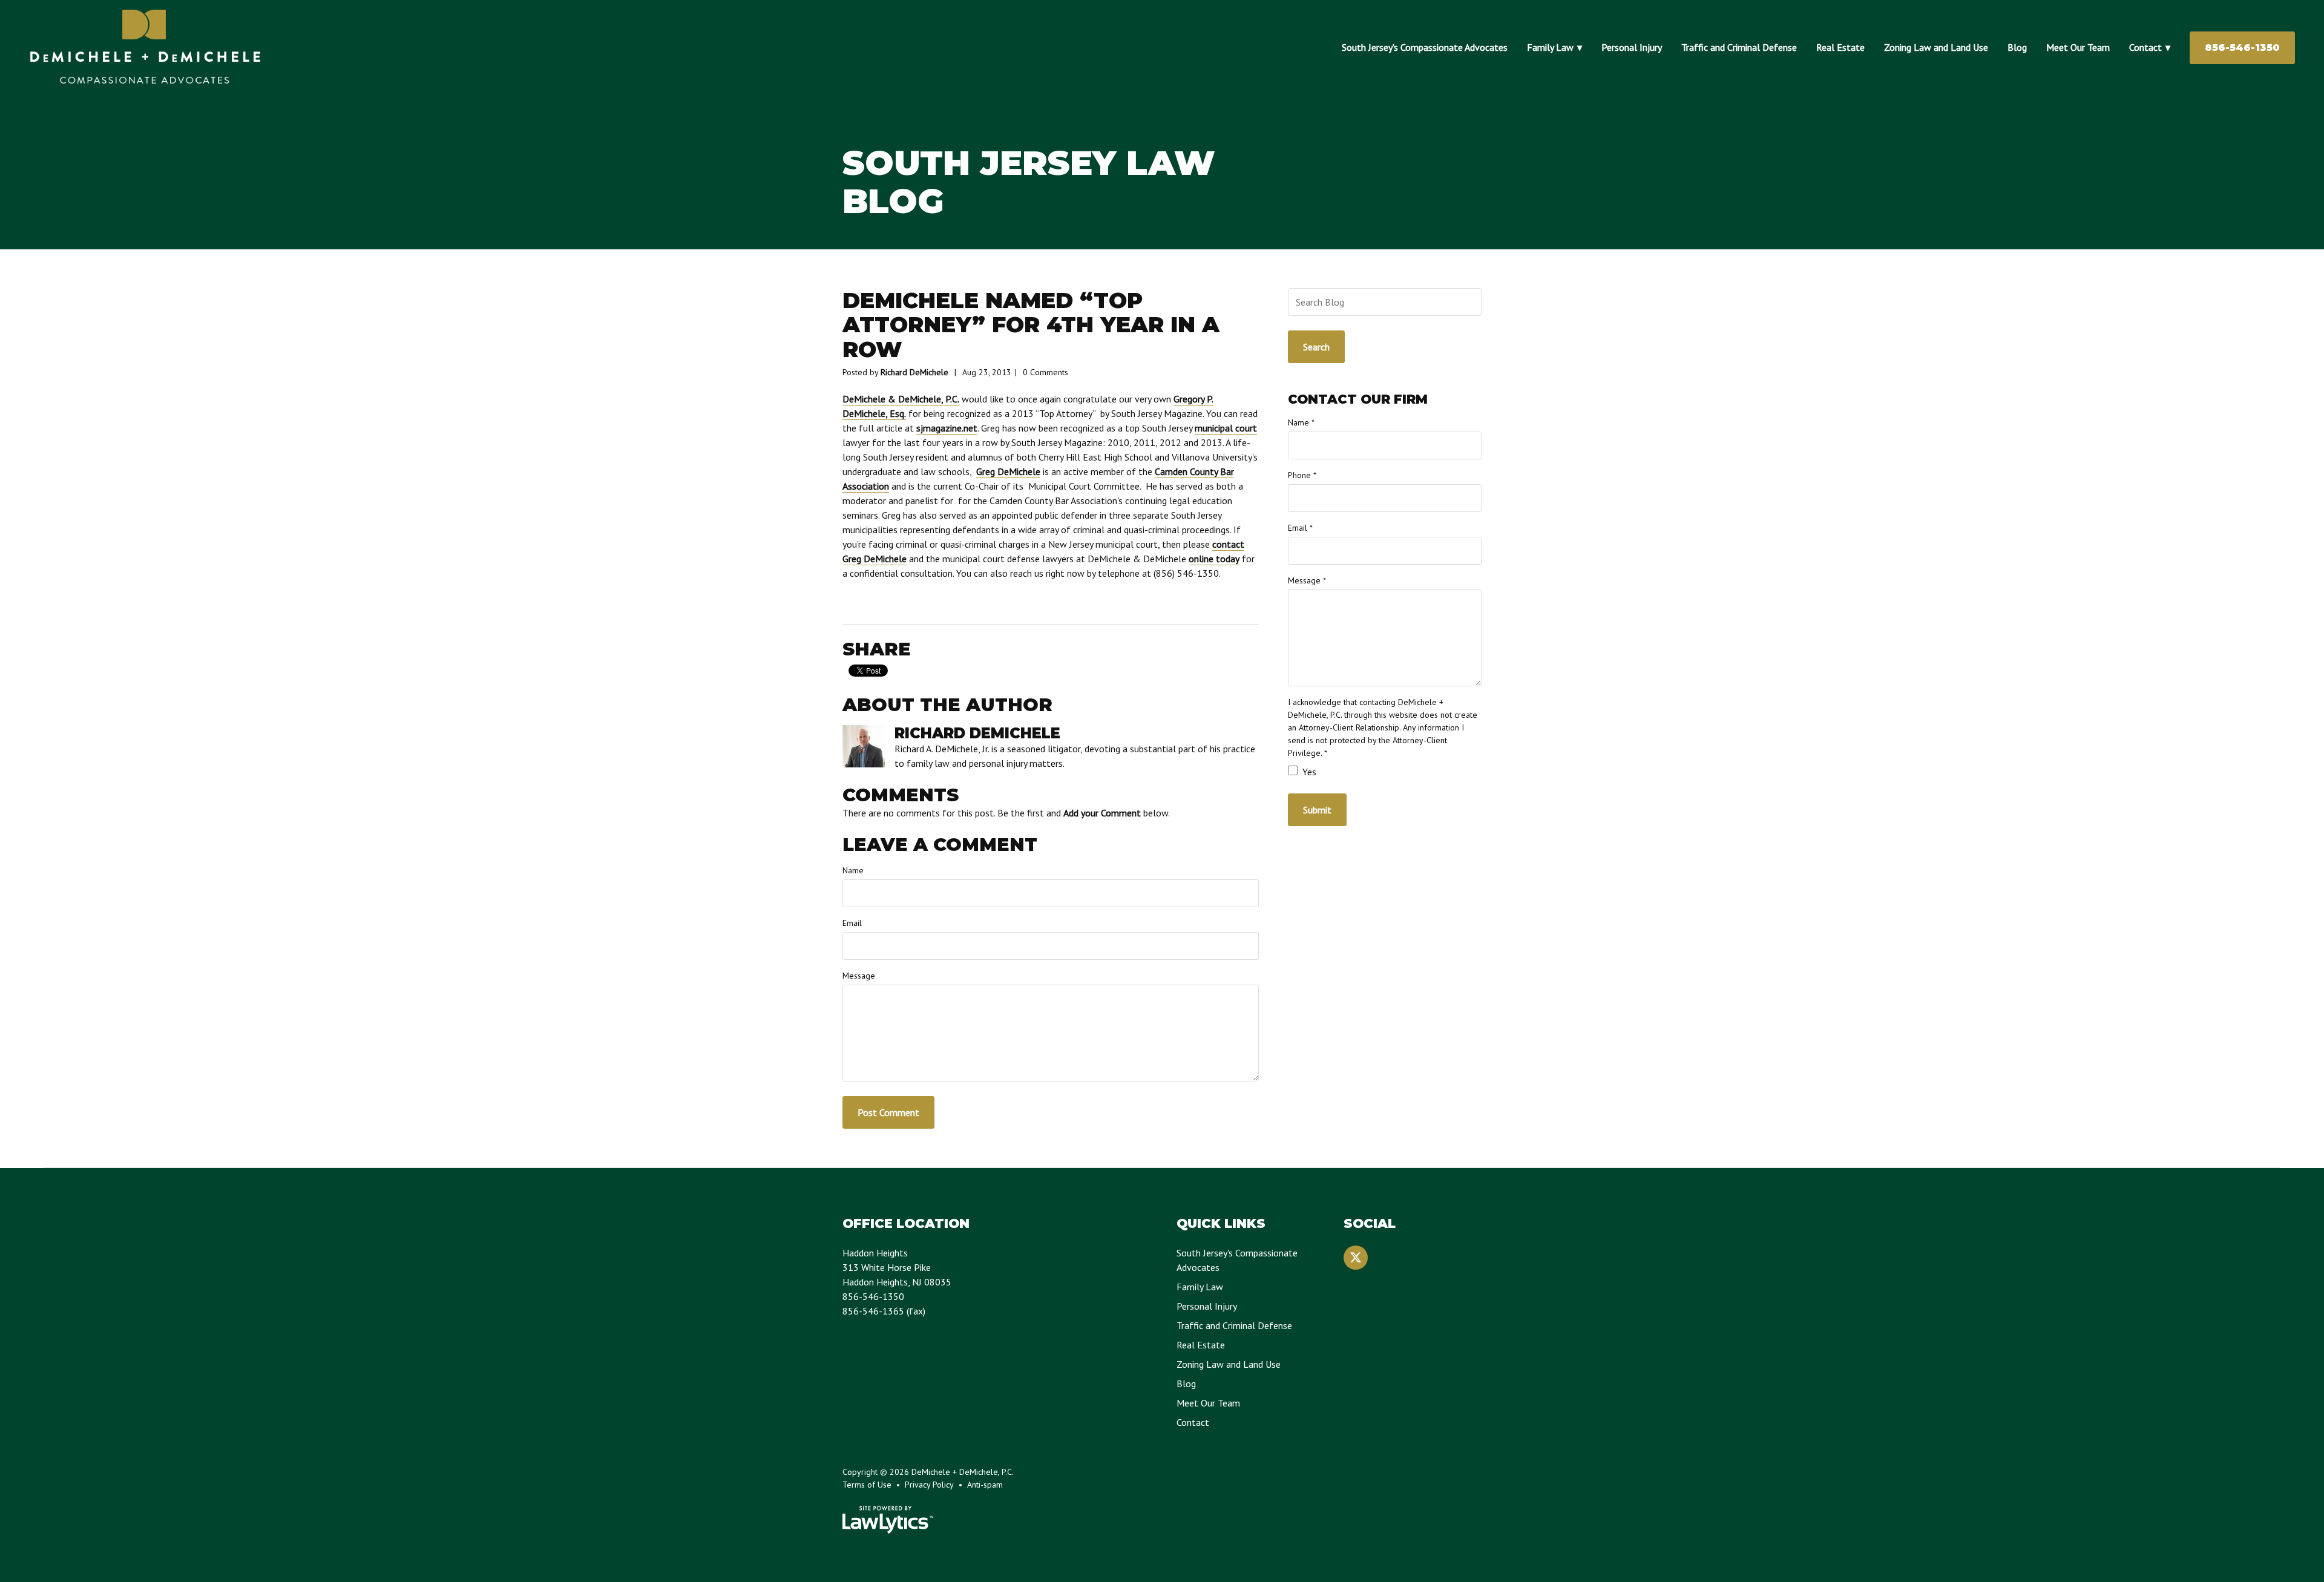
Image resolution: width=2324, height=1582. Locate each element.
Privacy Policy (929, 1485)
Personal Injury (1632, 47)
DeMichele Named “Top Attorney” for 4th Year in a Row (1031, 325)
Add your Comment (1102, 813)
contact (1228, 544)
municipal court (1226, 428)
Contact (2145, 47)
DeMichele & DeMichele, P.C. (901, 399)
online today (1214, 559)
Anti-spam (985, 1485)
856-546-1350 (2242, 48)
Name (853, 870)
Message (859, 976)
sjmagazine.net (947, 428)
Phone (1302, 475)
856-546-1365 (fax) (884, 1311)
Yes (1308, 772)
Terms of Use (867, 1485)
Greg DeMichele (1008, 471)
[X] (1356, 1258)
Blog (2017, 47)
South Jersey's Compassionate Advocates (1425, 47)
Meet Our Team (2078, 47)
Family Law (1550, 47)
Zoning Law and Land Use (1936, 47)
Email (852, 923)
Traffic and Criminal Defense (1739, 47)
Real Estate (1840, 47)
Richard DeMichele (914, 372)
